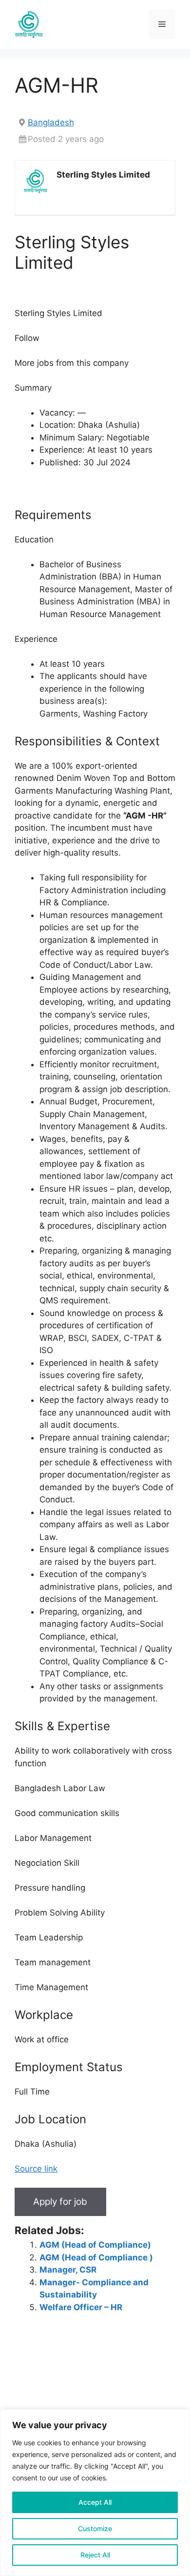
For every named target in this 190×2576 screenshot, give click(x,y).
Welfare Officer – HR (81, 2307)
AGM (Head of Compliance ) (96, 2257)
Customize (95, 2528)
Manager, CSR (68, 2270)
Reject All (95, 2555)
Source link (36, 2169)
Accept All (95, 2502)
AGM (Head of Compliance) (95, 2245)
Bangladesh (51, 122)
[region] (95, 2493)
